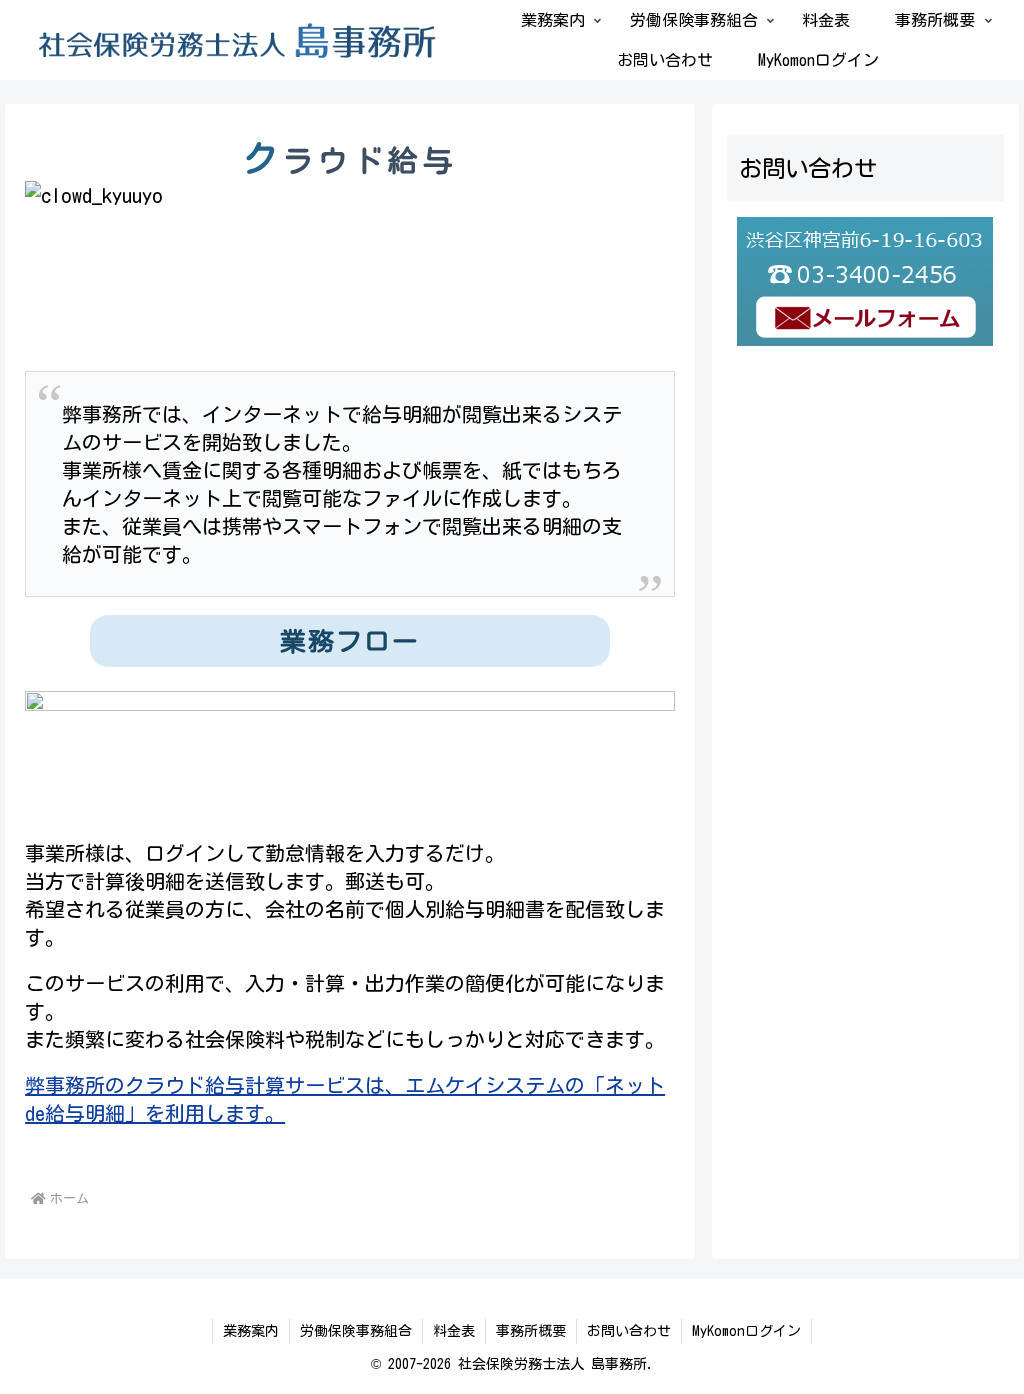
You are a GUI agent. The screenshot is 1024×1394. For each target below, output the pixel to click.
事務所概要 (531, 1331)
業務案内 (251, 1331)
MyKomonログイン (746, 1331)
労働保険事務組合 (356, 1331)
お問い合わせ (629, 1331)
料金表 (454, 1331)
